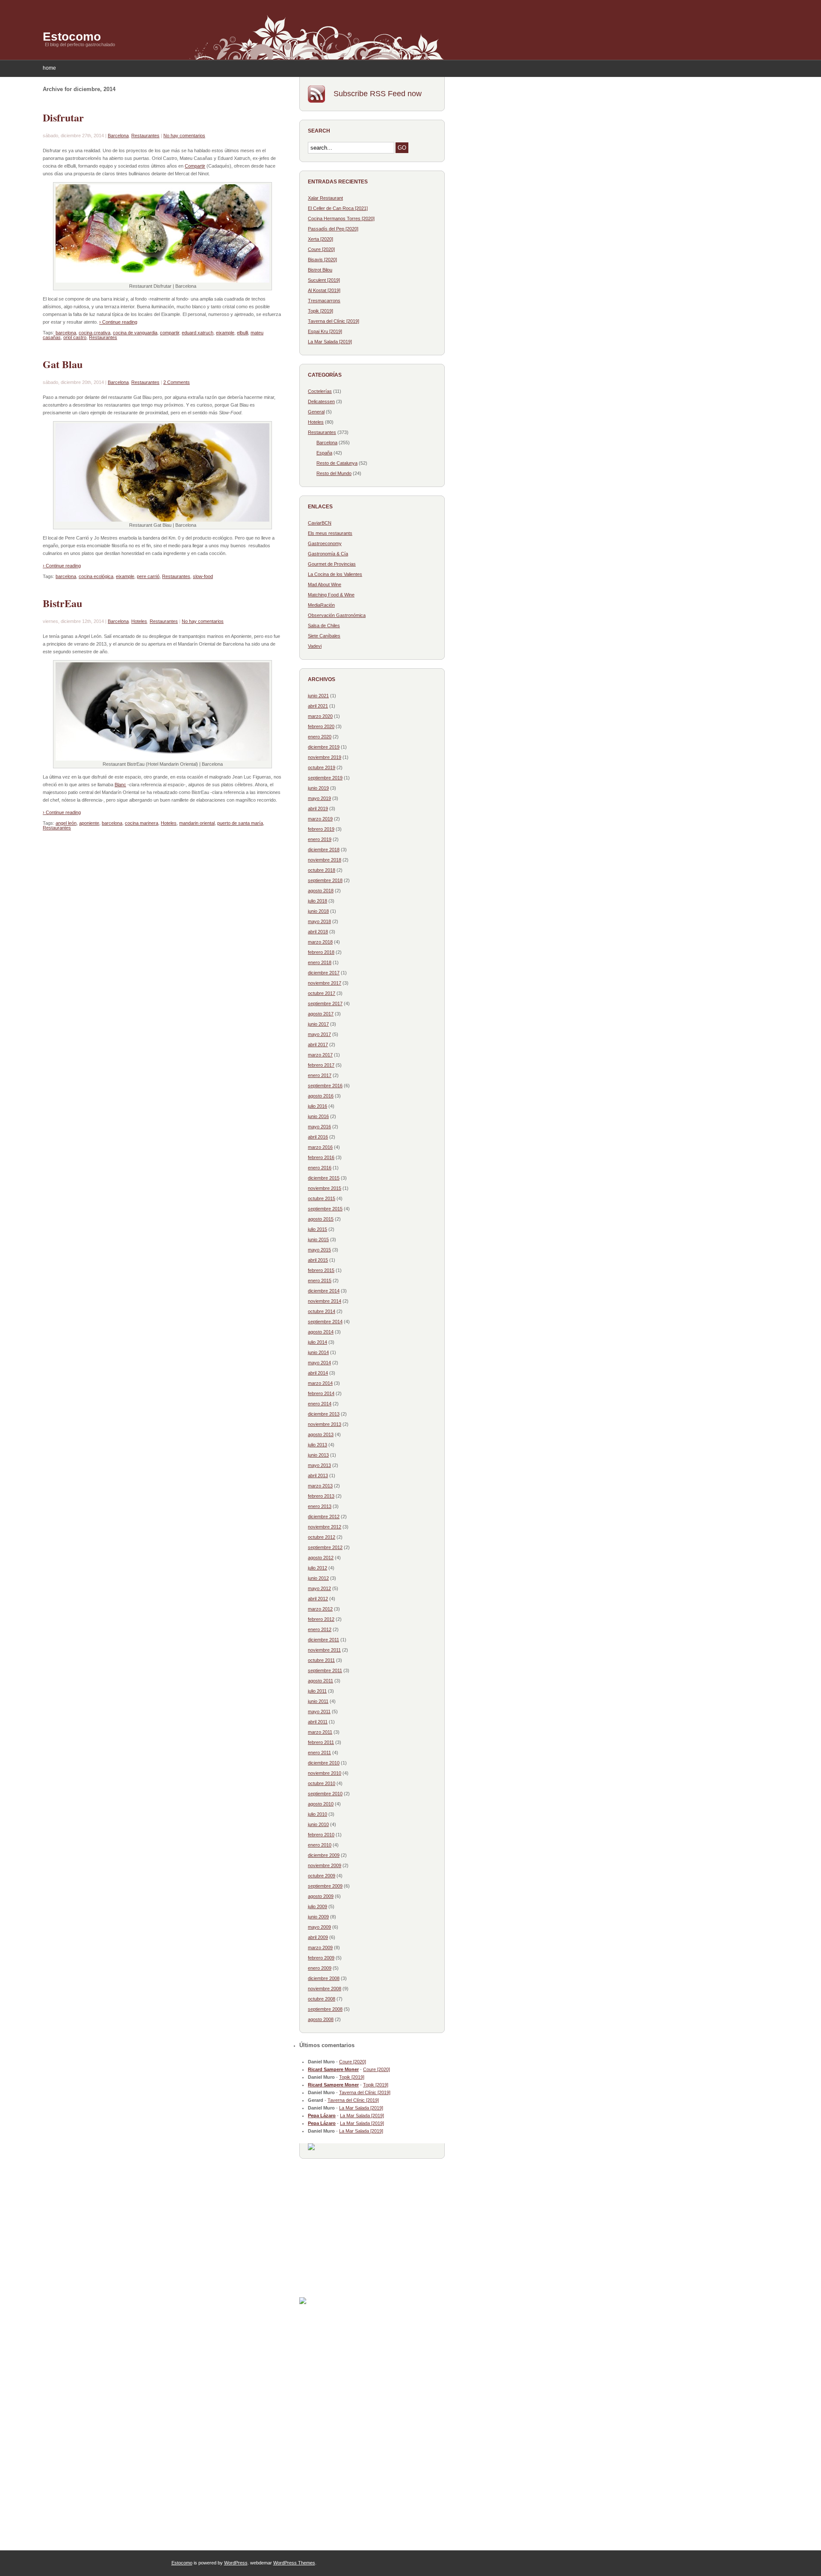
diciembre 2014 (324, 1291)
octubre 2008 (322, 1999)
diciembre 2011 (323, 1640)
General (316, 412)
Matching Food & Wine (331, 595)
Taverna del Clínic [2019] (334, 321)
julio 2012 (317, 1568)
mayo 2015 (319, 1250)
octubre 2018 (322, 870)
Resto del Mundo (334, 473)
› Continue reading (118, 322)
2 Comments (177, 382)
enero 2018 (320, 962)
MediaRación (321, 605)
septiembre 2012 (325, 1547)
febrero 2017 (321, 1065)
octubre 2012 (322, 1537)
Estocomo (72, 37)
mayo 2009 (319, 1927)
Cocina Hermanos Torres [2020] (341, 218)
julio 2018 (317, 901)
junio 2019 (318, 788)
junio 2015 (318, 1239)
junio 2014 (318, 1352)
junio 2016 (318, 1116)
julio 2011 (317, 1691)
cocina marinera (142, 823)
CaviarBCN (320, 523)
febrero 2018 (321, 952)
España (324, 453)
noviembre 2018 (325, 860)
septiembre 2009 (325, 1886)
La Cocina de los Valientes (335, 574)
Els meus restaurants (330, 533)
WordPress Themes (294, 2563)
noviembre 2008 (325, 1989)
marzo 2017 (320, 1055)
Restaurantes (145, 136)
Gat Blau (63, 364)
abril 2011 (318, 1722)
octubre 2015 (322, 1198)
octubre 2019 (322, 767)
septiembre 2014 (325, 1322)
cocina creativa (95, 333)
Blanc (120, 785)
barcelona (66, 333)
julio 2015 (317, 1229)
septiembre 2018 (325, 880)
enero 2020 (320, 737)
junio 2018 (318, 911)
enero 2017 (320, 1075)
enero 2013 (320, 1506)
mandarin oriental (197, 823)
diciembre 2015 (324, 1178)
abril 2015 (318, 1260)
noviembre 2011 (324, 1650)
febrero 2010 (321, 1835)
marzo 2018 (320, 942)
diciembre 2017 (324, 973)
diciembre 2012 (324, 1517)
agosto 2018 (321, 891)
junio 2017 (318, 1024)
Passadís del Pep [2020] (333, 229)
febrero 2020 (321, 726)
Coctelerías (320, 391)
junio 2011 (318, 1701)
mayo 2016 (319, 1127)
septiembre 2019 (325, 778)
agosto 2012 (321, 1558)
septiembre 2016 (325, 1086)
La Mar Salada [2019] (330, 342)
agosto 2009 (321, 1896)
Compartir (195, 166)
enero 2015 (320, 1281)
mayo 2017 (319, 1034)
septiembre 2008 (325, 2009)
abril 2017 (318, 1045)
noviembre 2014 (325, 1301)
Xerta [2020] (320, 239)
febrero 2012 (321, 1619)
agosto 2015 (321, 1219)
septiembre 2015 (325, 1209)
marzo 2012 (320, 1609)
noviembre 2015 (325, 1188)
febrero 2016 (321, 1157)
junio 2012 (318, 1578)
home (49, 68)
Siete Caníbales (324, 636)
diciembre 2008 (324, 1978)
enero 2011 (319, 1753)
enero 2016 (320, 1168)
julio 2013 (317, 1445)
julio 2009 (317, 1906)
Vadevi (315, 646)
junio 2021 (318, 696)
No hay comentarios (184, 136)
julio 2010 (317, 1814)
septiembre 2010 (325, 1794)
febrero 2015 (321, 1270)
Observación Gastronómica (337, 615)
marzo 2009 (320, 1947)
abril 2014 (318, 1373)
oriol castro (75, 337)
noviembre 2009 (325, 1865)
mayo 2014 (319, 1363)
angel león (66, 823)
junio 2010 (318, 1824)
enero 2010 (320, 1845)
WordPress (236, 2563)
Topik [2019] (320, 311)
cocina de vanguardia (135, 333)
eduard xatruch (198, 333)
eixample (225, 333)
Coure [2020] (321, 249)
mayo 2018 (319, 921)
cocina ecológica (96, 576)
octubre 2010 (322, 1783)
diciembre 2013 (324, 1414)
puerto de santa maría (240, 823)
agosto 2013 (321, 1434)
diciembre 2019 (324, 747)
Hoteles (139, 621)
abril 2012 (318, 1599)
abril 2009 (318, 1937)
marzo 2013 (320, 1486)
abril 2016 (318, 1137)
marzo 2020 (320, 716)
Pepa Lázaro (322, 2116)
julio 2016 (317, 1106)
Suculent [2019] (324, 280)
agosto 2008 (321, 2019)
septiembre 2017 (325, 1003)
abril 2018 (318, 932)
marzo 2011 (320, 1732)
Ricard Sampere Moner (333, 2069)
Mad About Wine (325, 584)
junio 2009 (318, 1917)
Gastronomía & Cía (328, 554)
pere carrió (148, 576)
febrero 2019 (321, 829)
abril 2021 (318, 706)
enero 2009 (320, 1968)
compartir (170, 333)
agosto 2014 (321, 1332)
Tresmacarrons (324, 301)
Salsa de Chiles (324, 626)
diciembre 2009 (324, 1855)
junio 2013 (318, 1455)
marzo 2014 (320, 1383)
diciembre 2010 (324, 1763)
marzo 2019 (320, 819)
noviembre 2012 (325, 1527)
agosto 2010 (321, 1804)
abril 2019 (318, 809)
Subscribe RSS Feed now (378, 94)
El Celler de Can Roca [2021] (338, 208)
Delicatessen (321, 401)
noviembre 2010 (325, 1773)
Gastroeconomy (325, 543)
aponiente (89, 823)
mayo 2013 (319, 1465)
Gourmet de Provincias (332, 564)
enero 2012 (320, 1629)
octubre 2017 (322, 993)
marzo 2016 (320, 1147)
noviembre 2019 (325, 757)
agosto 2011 (320, 1681)
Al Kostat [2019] (324, 290)
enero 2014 (320, 1404)
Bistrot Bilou (320, 270)
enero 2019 (320, 839)
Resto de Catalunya (337, 463)
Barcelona (118, 136)
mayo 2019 (319, 798)
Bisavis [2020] (322, 260)
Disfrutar (63, 117)
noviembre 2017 (325, 983)
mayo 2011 (319, 1711)
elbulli (242, 333)
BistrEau (62, 603)
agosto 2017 (321, 1014)
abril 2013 (318, 1475)
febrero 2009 (321, 1958)
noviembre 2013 (325, 1424)
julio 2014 (317, 1342)
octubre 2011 (321, 1660)
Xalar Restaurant (325, 198)
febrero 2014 (321, 1393)
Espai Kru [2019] (325, 331)
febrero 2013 (321, 1496)
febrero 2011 (321, 1742)
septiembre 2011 (325, 1670)
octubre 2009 (322, 1876)
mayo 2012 (319, 1588)
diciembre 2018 (324, 850)
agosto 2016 (321, 1096)
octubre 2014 (322, 1311)
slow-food (203, 576)
